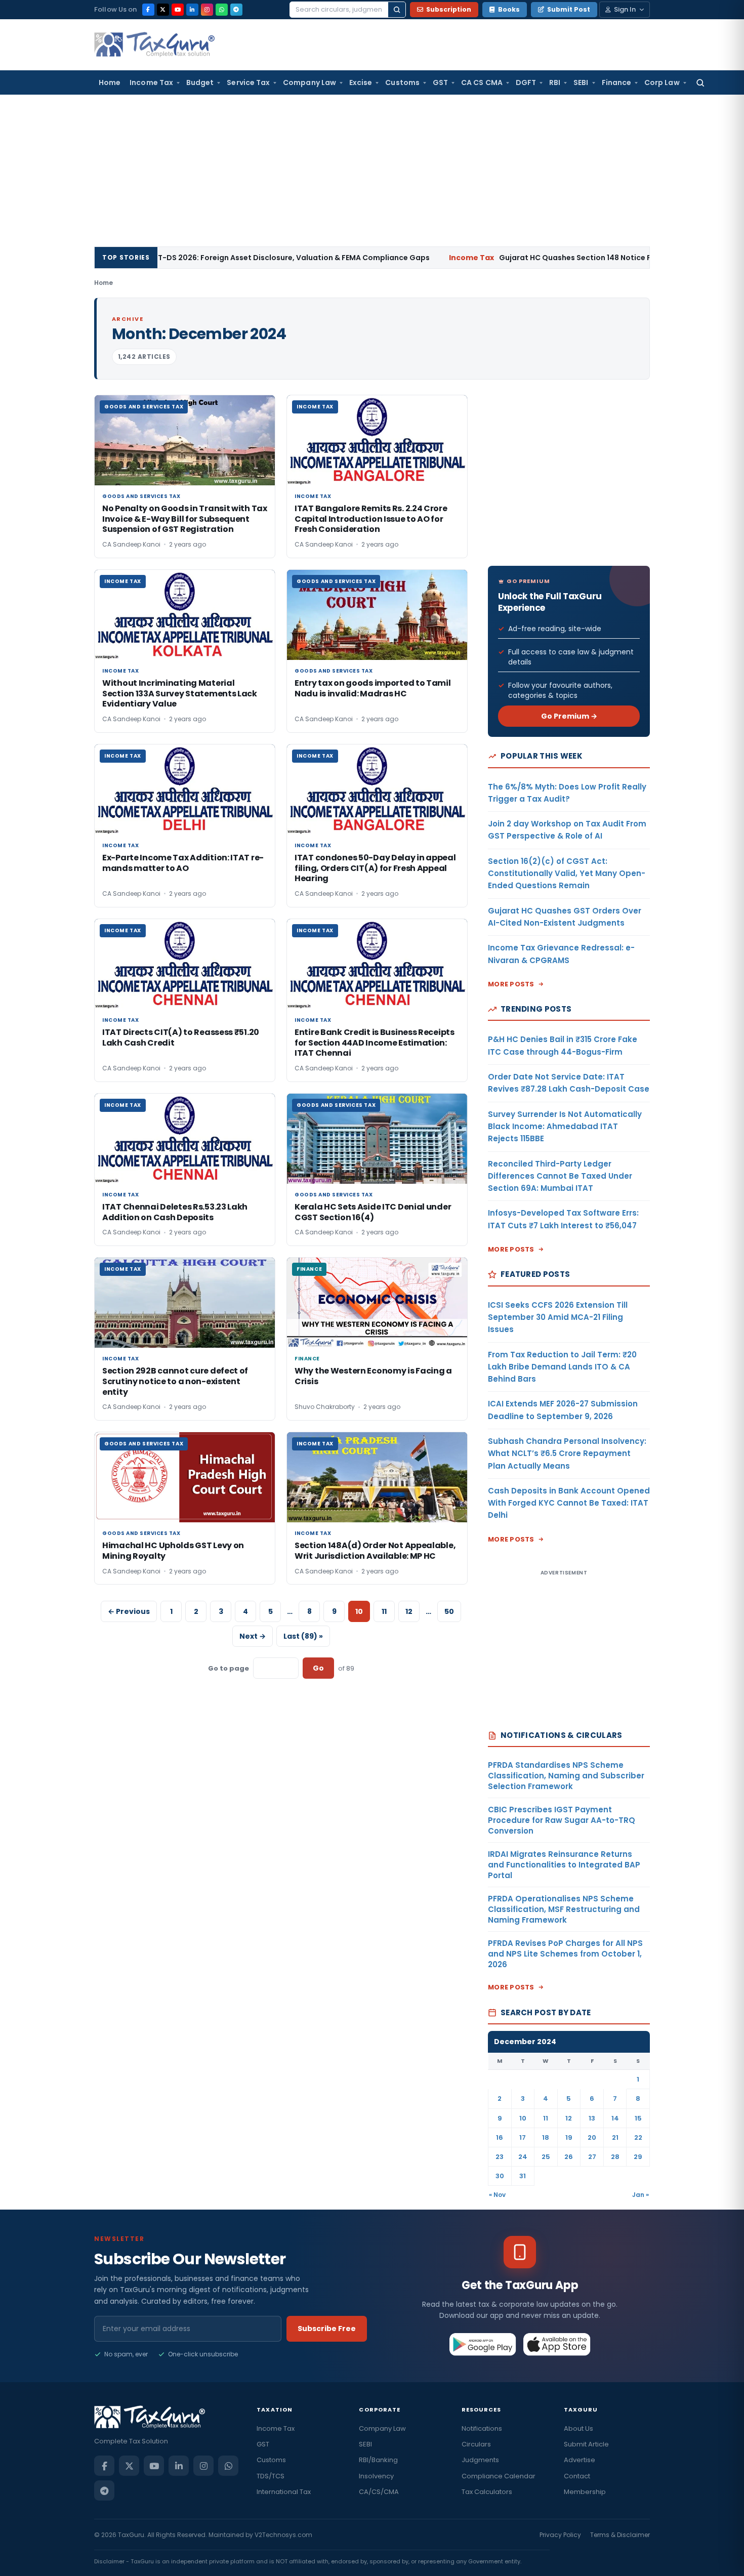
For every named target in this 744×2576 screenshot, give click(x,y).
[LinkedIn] (192, 10)
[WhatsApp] (222, 10)
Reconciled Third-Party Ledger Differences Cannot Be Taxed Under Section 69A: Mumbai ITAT (560, 1176)
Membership (585, 2492)
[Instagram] (207, 10)
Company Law (309, 82)
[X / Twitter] (163, 10)
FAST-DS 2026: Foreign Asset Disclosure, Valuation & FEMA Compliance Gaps (187, 258)
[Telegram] (236, 10)
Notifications (482, 2428)
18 (546, 2137)
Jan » (640, 2195)
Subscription (449, 9)
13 (592, 2118)
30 (500, 2176)
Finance (617, 82)
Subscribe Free (327, 2329)
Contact (577, 2476)
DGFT (526, 82)
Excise (361, 82)
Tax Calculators (487, 2492)
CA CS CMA (482, 82)
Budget (200, 82)
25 (546, 2157)
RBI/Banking (378, 2460)
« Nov (497, 2195)
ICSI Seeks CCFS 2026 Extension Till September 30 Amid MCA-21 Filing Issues (558, 1317)
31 (523, 2176)
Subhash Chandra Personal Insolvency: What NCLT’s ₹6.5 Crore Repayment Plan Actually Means (567, 1453)
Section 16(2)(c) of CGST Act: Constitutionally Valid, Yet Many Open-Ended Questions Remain (567, 874)
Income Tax (151, 82)
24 (523, 2157)
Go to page (229, 1668)
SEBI (581, 82)
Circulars (476, 2444)
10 (523, 2118)
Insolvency (376, 2476)
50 (449, 1611)
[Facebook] (148, 10)
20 (592, 2137)
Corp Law (662, 82)
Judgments (480, 2460)
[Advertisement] (372, 171)
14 (615, 2118)
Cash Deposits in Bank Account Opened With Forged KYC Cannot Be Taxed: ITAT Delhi (569, 1503)
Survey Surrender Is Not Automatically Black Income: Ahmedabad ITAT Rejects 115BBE (565, 1127)
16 (500, 2137)
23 (500, 2157)
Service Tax (248, 82)
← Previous (129, 1611)
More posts (511, 984)
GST (440, 82)
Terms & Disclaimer (620, 2535)
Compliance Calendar (499, 2476)
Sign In (625, 9)
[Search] (397, 10)
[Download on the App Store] (557, 2344)
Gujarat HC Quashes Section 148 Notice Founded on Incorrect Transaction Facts (548, 258)
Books (509, 9)
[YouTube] (178, 10)
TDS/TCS (271, 2476)
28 (615, 2157)
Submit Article (586, 2444)
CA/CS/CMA (379, 2492)
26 (569, 2157)
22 (638, 2137)
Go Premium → (569, 716)
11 (384, 1611)
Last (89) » (303, 1636)
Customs (402, 82)
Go (318, 1668)
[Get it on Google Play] (483, 2344)
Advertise (580, 2460)
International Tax (284, 2492)
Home (110, 82)
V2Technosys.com (283, 2535)
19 (569, 2137)
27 (592, 2157)
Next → (253, 1636)
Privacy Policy (560, 2535)
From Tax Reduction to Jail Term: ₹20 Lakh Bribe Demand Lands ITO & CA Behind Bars (562, 1367)
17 (523, 2137)
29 (638, 2157)
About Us (578, 2428)
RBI (555, 82)
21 (615, 2137)
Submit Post (569, 9)
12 (409, 1611)
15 (638, 2118)
